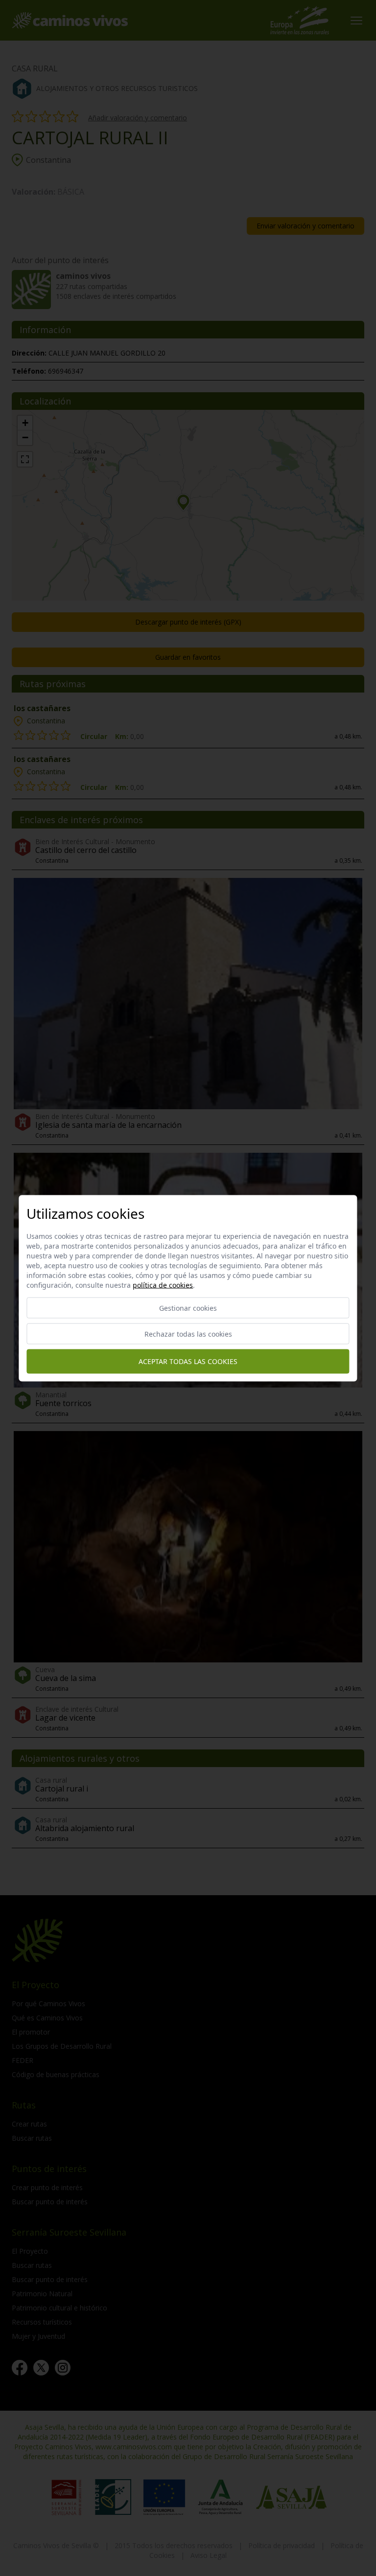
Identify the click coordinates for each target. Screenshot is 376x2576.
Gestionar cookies (188, 1308)
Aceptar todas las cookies (188, 1361)
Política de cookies (163, 1285)
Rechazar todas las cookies (188, 1333)
